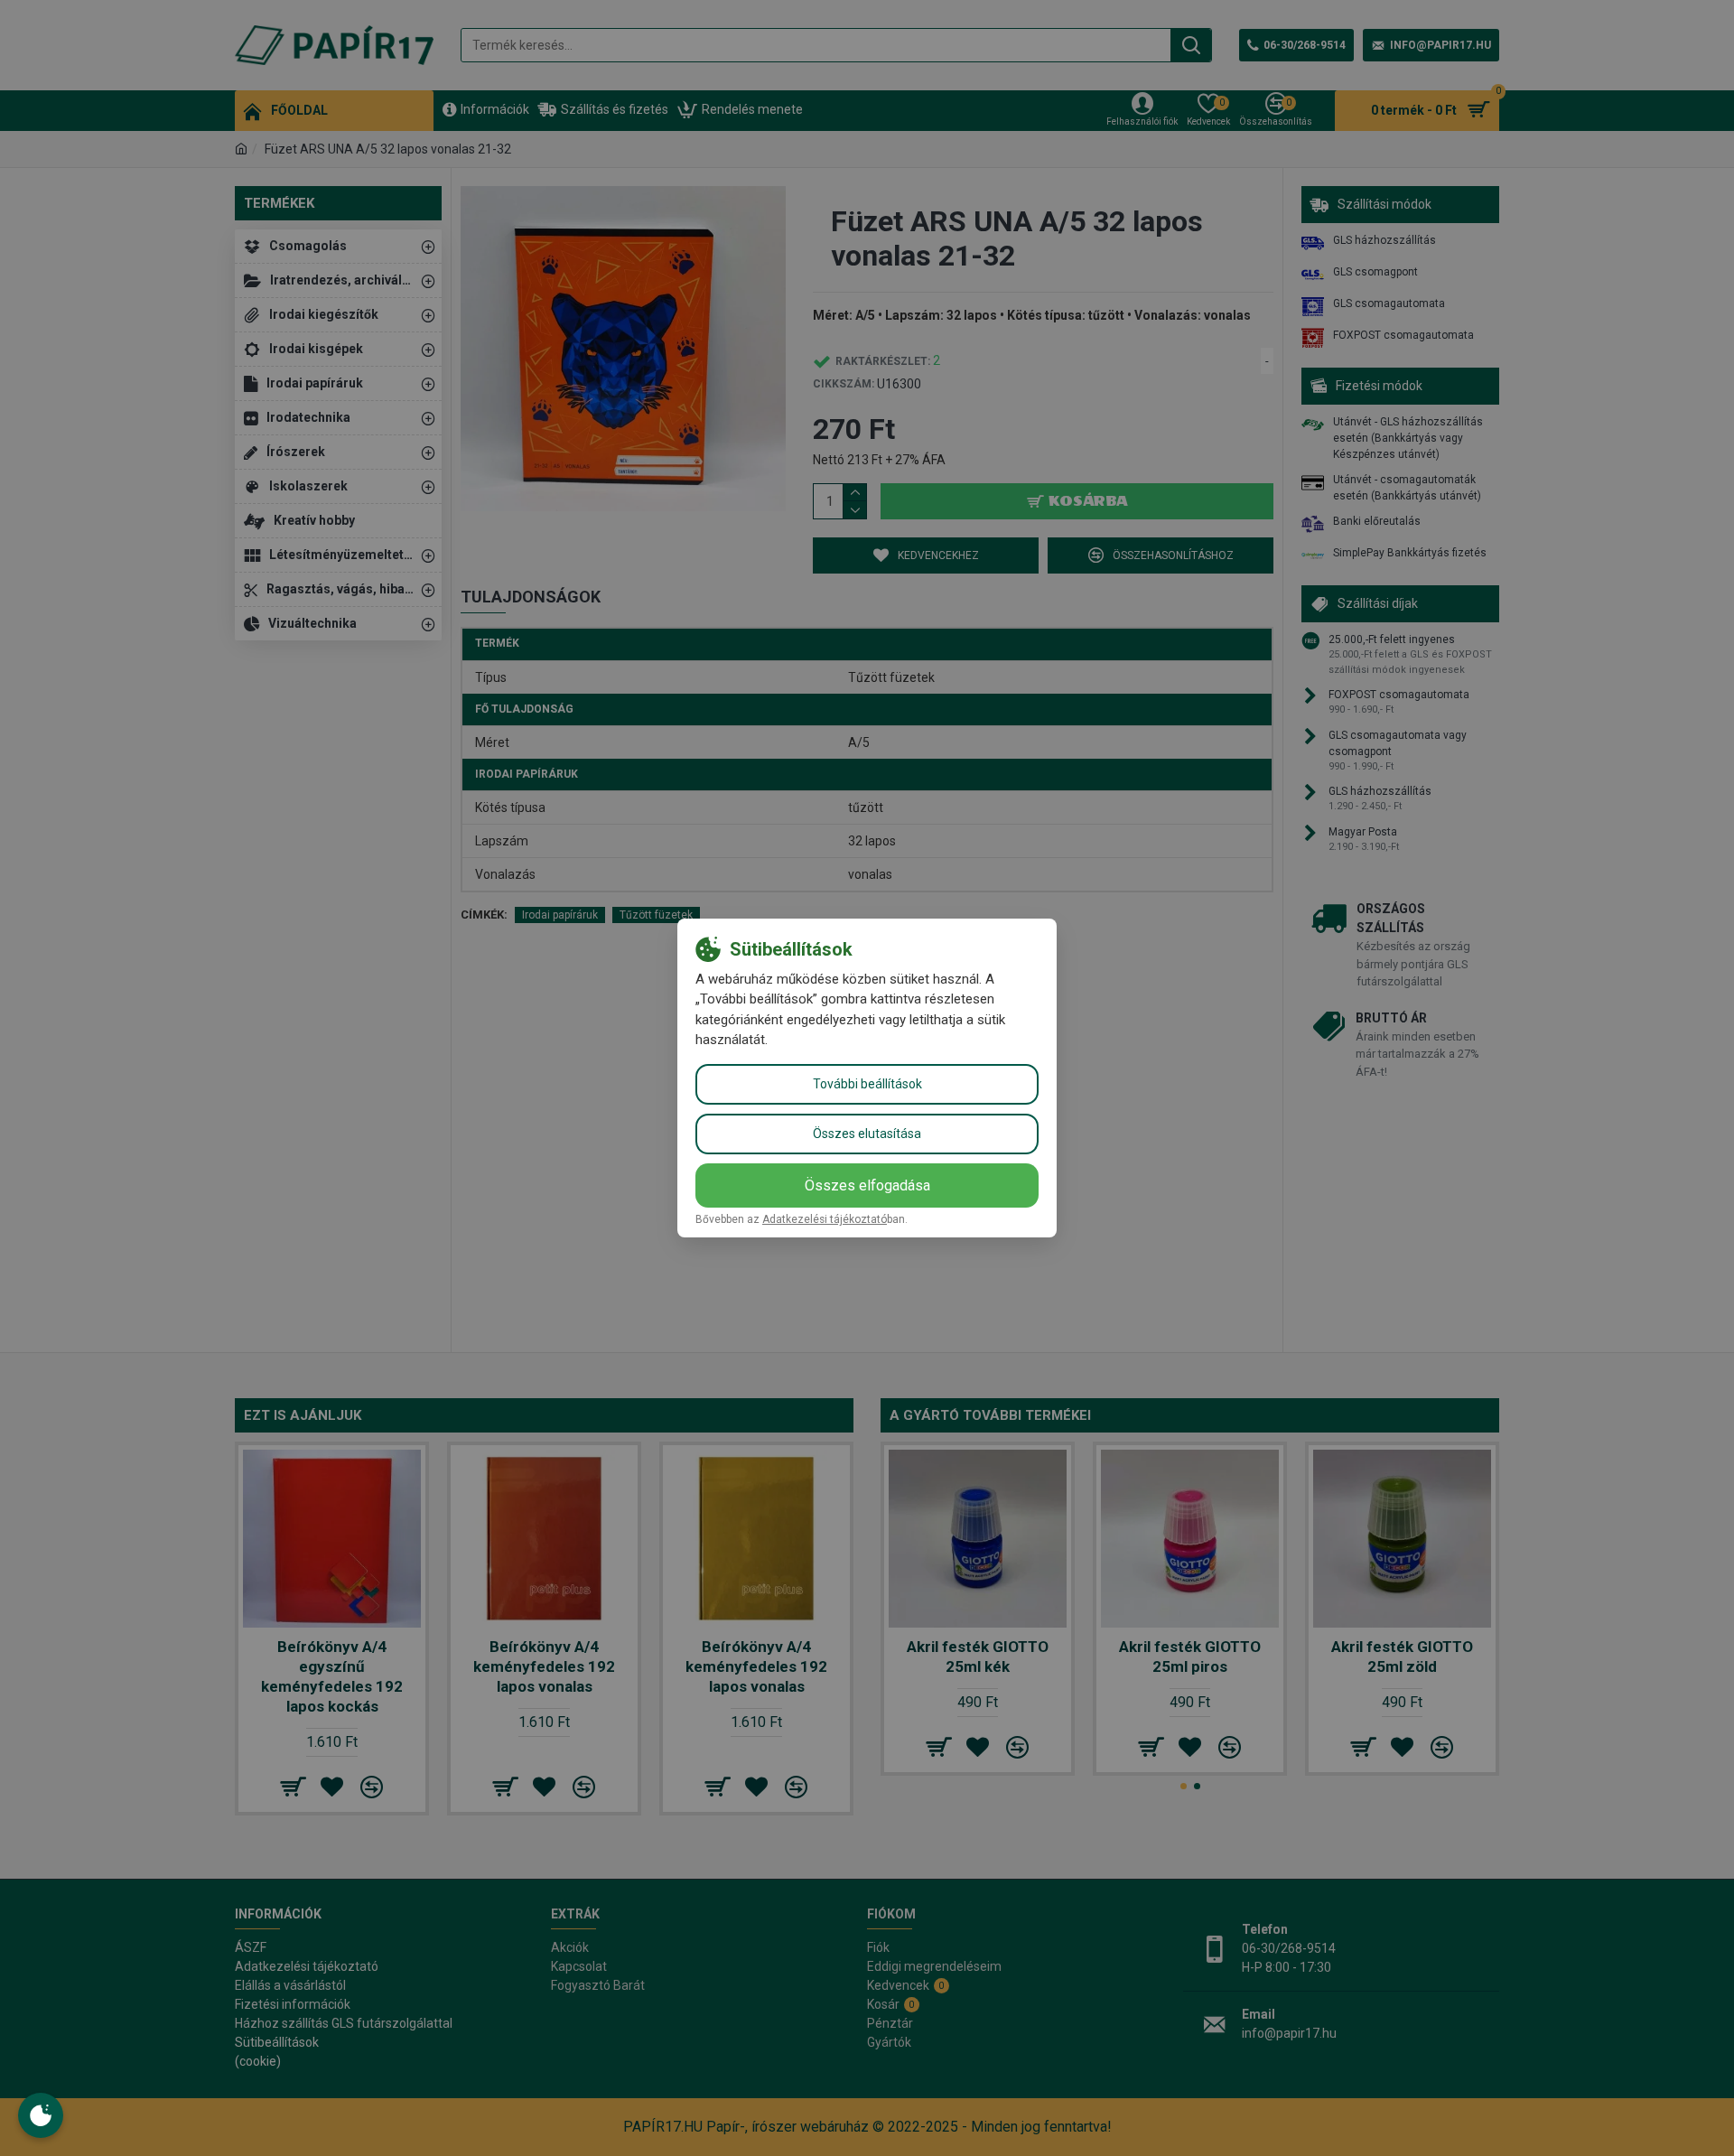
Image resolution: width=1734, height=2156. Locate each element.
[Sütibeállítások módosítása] (41, 2115)
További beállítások (867, 1084)
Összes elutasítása (867, 1134)
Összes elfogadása (867, 1185)
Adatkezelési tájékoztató (825, 1219)
